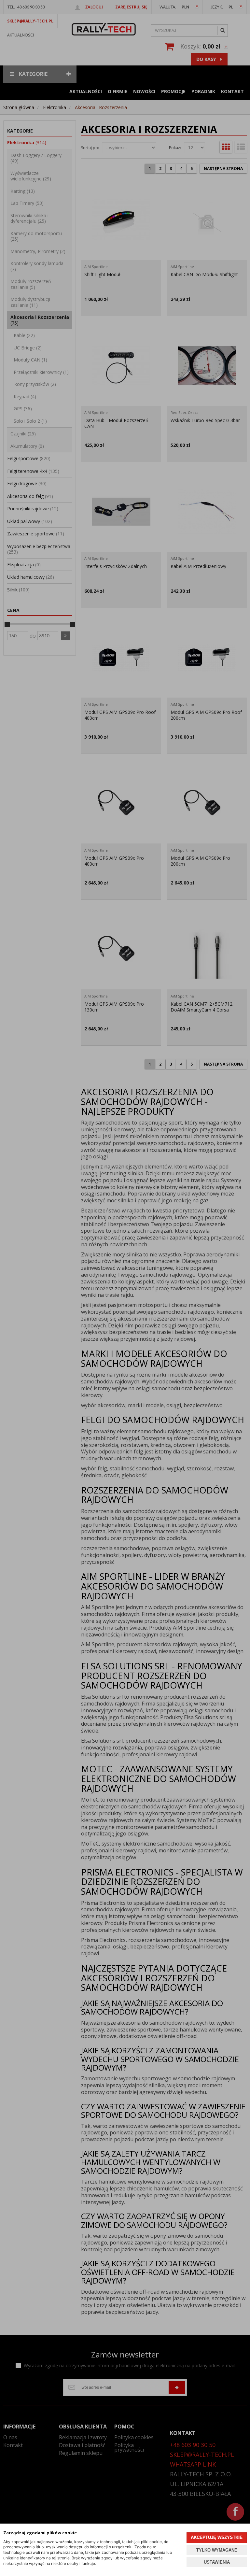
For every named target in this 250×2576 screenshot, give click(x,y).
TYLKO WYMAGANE (217, 2550)
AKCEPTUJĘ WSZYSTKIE (217, 2537)
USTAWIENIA (217, 2562)
